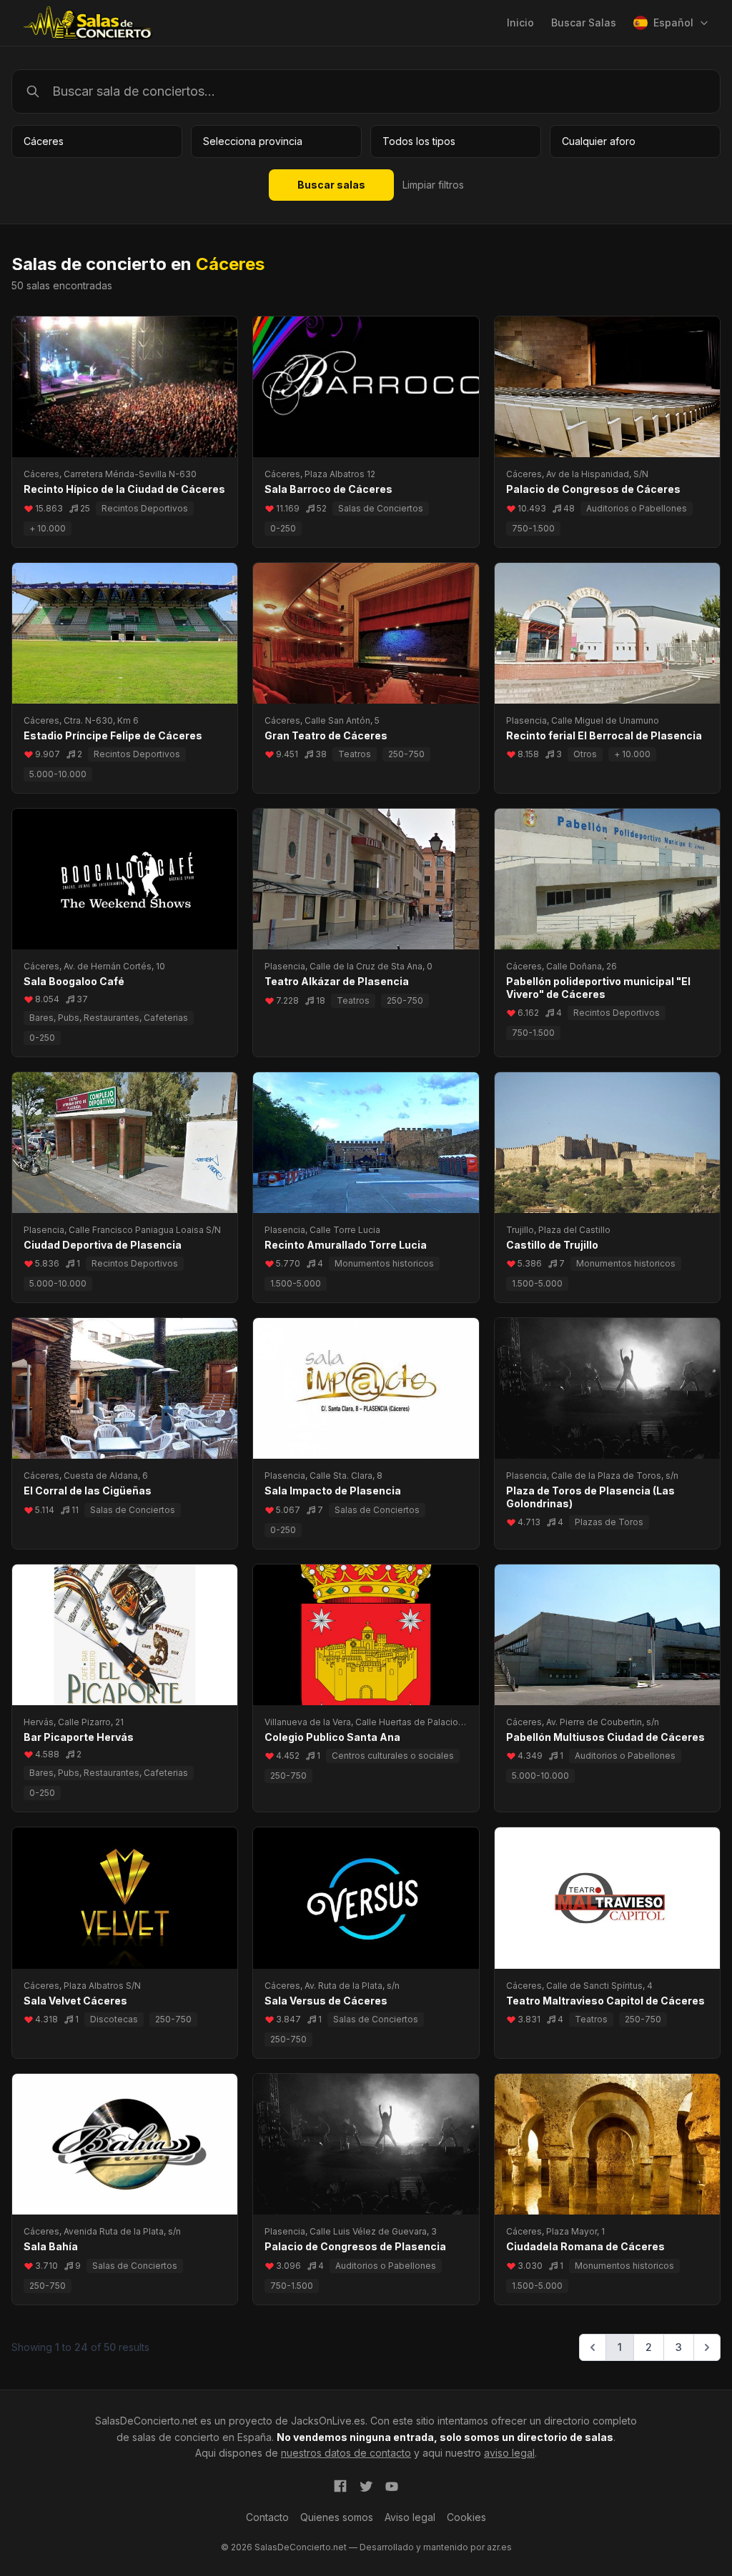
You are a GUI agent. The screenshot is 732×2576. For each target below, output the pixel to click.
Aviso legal (410, 2517)
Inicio (520, 23)
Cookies (466, 2517)
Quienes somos (337, 2517)
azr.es (499, 2547)
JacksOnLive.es (328, 2421)
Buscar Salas (584, 23)
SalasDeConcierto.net (146, 2421)
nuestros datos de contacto (346, 2453)
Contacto (267, 2517)
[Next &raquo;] (707, 2347)
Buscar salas (331, 185)
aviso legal (509, 2453)
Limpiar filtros (433, 185)
